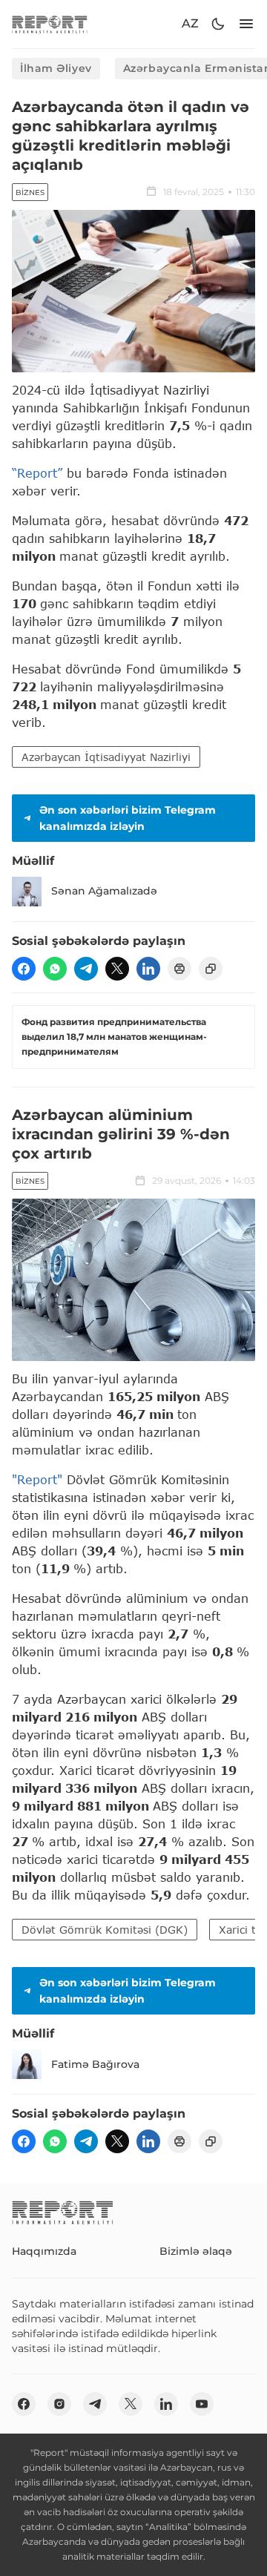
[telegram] (86, 969)
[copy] (211, 969)
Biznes (30, 192)
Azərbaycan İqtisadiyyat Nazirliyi (106, 757)
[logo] (50, 24)
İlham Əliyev (56, 68)
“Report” (37, 473)
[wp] (55, 969)
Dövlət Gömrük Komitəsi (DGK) (105, 1930)
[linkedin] (148, 969)
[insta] (59, 2404)
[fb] (24, 969)
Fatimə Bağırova (95, 2064)
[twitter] (117, 969)
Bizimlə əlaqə (196, 2251)
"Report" (37, 1479)
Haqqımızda (44, 2251)
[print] (179, 969)
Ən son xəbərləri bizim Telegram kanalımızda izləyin (128, 818)
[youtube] (202, 2404)
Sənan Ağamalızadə (104, 891)
